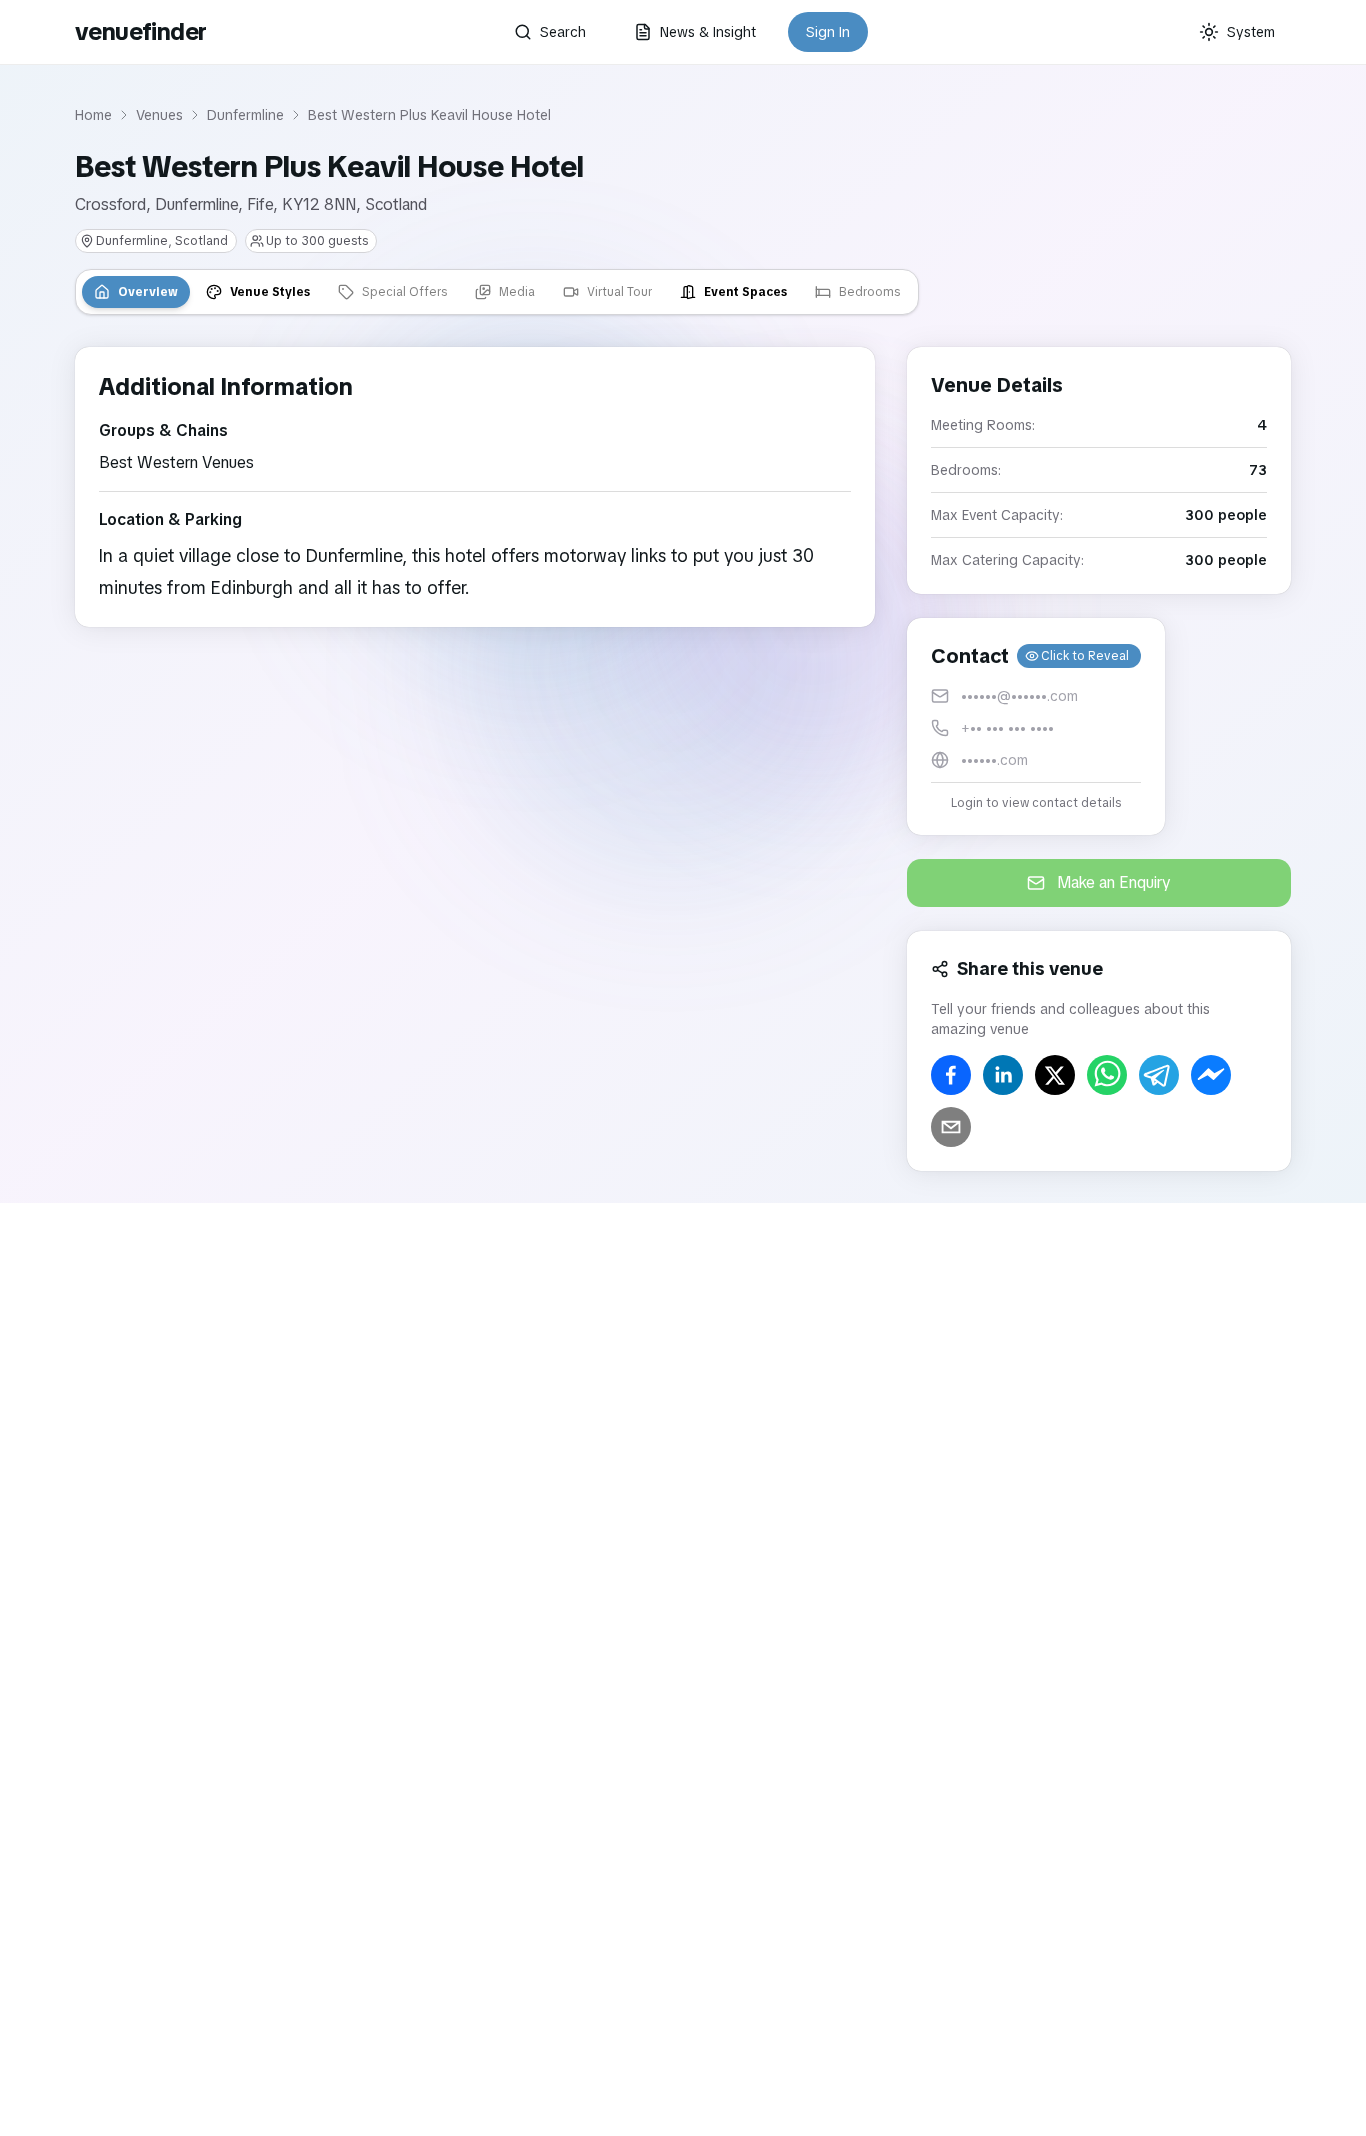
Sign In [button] (828, 32)
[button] (1036, 726)
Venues (159, 115)
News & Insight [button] (708, 32)
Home (93, 115)
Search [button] (563, 32)
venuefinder (140, 31)
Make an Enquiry (1114, 882)
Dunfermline (245, 115)
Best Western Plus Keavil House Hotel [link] (429, 115)
